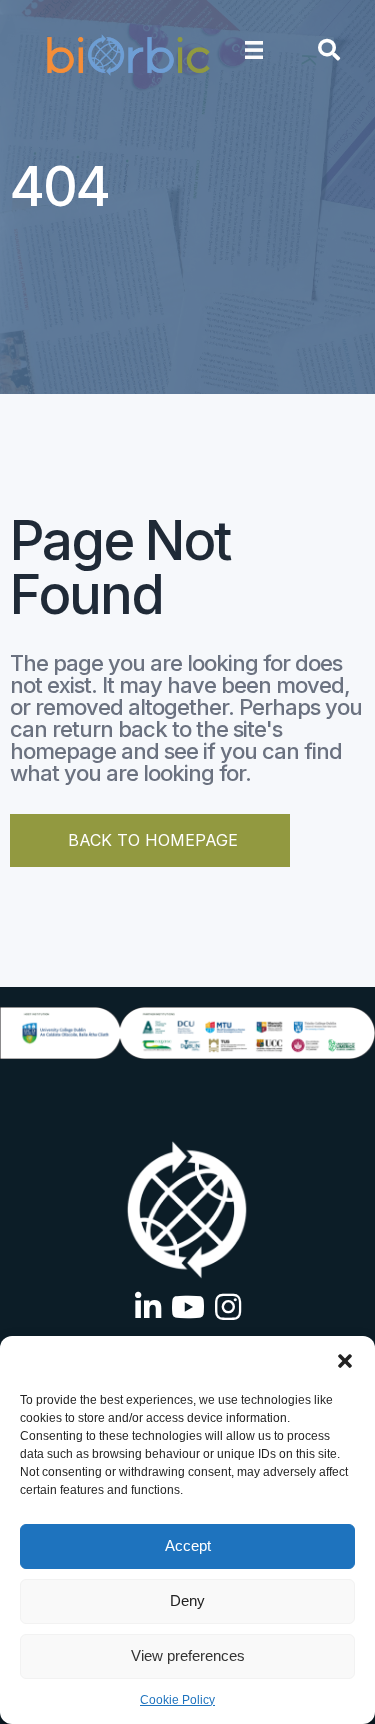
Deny (187, 1600)
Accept (188, 1545)
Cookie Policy (177, 1700)
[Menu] (254, 50)
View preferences (188, 1655)
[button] (345, 1361)
